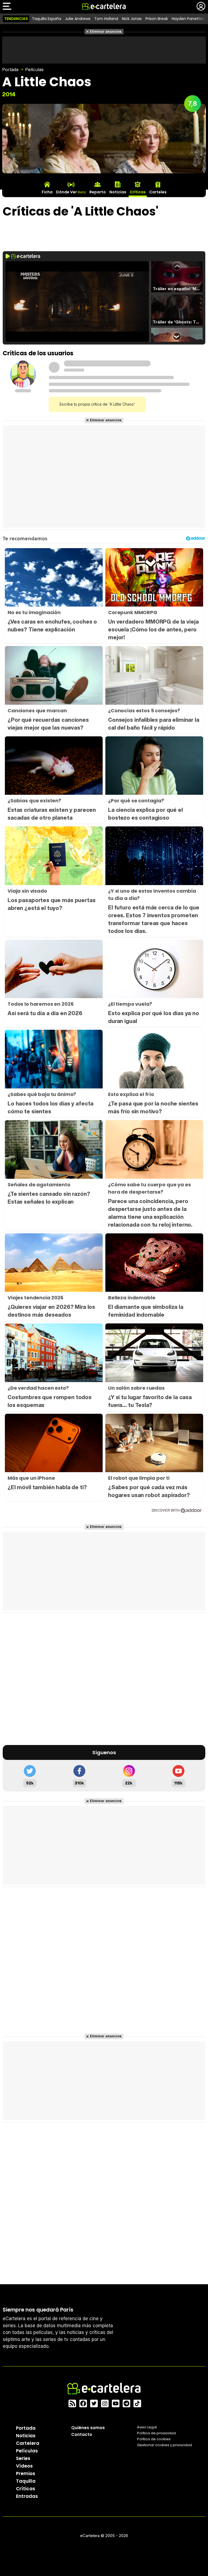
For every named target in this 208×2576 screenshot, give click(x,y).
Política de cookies (154, 2439)
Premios (26, 2474)
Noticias (26, 2436)
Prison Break (157, 19)
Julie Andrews (78, 19)
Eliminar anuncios (106, 32)
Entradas (27, 2496)
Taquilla (26, 2481)
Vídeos (24, 2466)
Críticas (26, 2489)
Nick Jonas (132, 19)
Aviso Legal (147, 2427)
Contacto (82, 2434)
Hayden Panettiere (189, 19)
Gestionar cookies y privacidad (165, 2445)
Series (23, 2458)
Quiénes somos (88, 2428)
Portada (10, 69)
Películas (34, 69)
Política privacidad (156, 2433)
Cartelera (28, 2443)
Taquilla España (47, 19)
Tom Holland (106, 19)
